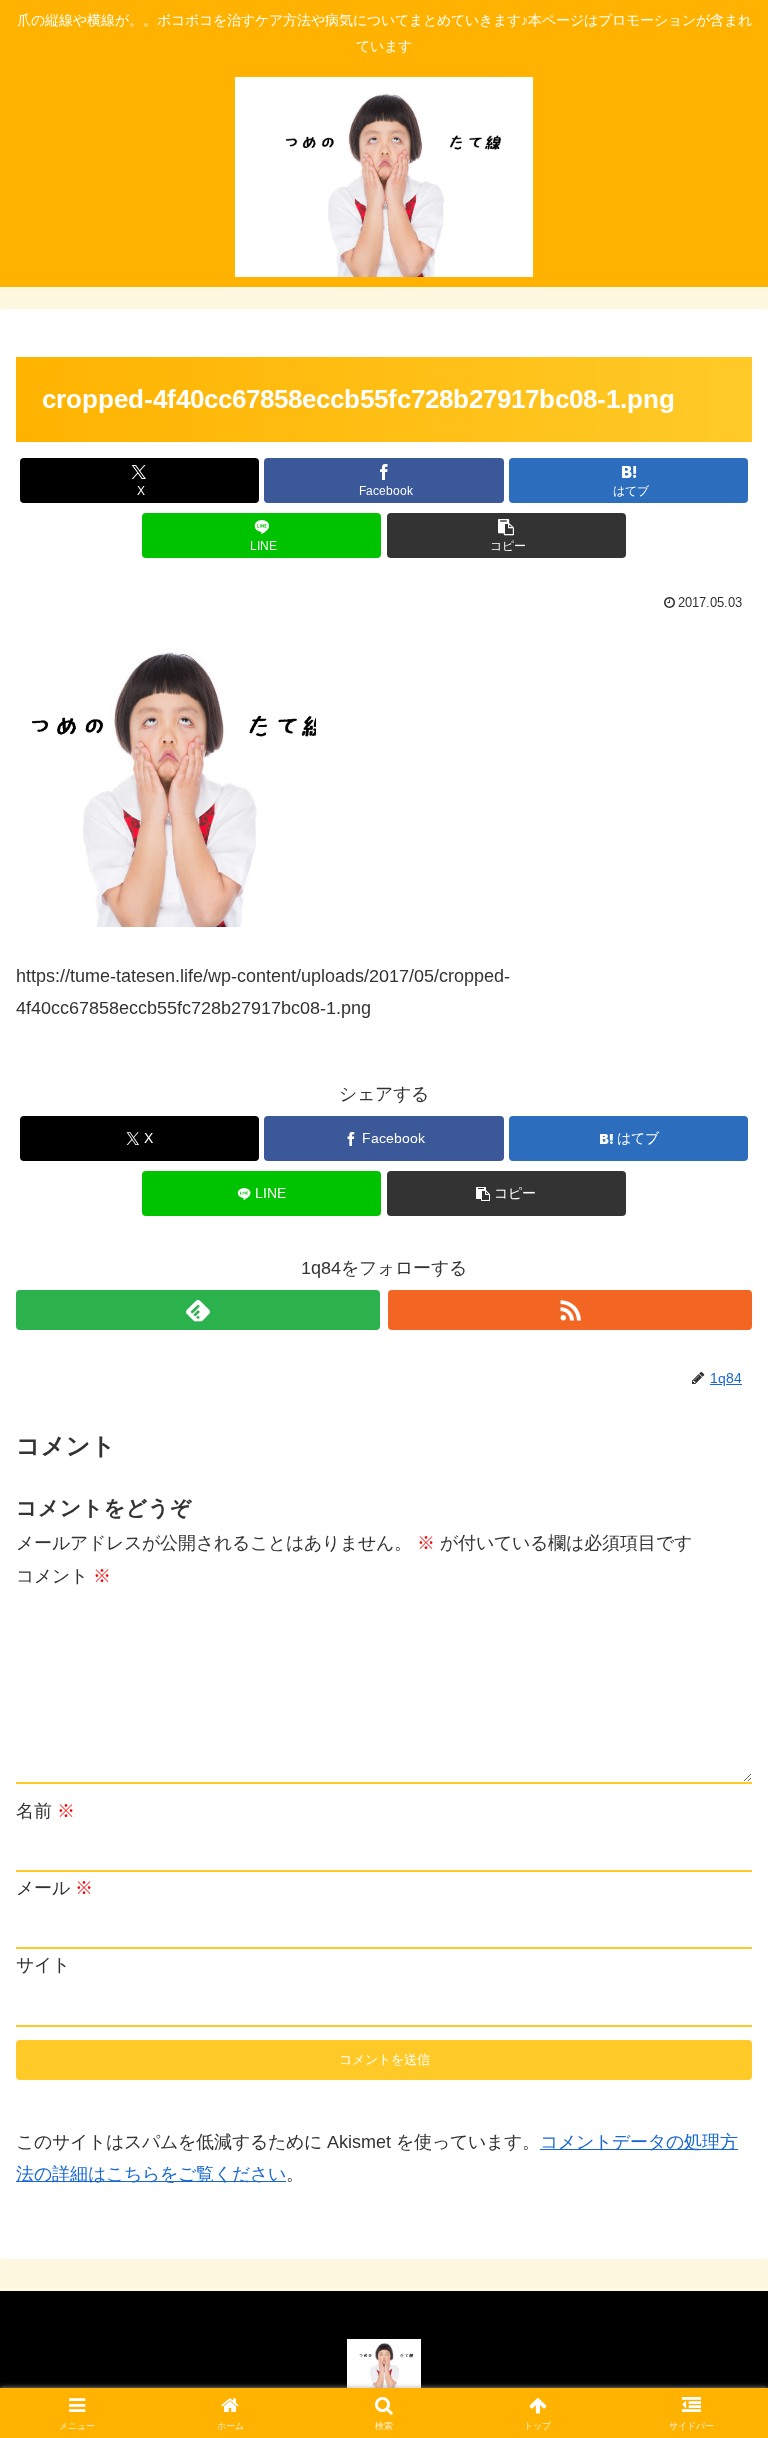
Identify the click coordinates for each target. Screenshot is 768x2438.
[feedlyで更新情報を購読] (198, 1310)
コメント (63, 1576)
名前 (45, 1811)
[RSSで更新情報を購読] (570, 1310)
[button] (506, 535)
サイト (43, 1965)
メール (54, 1888)
